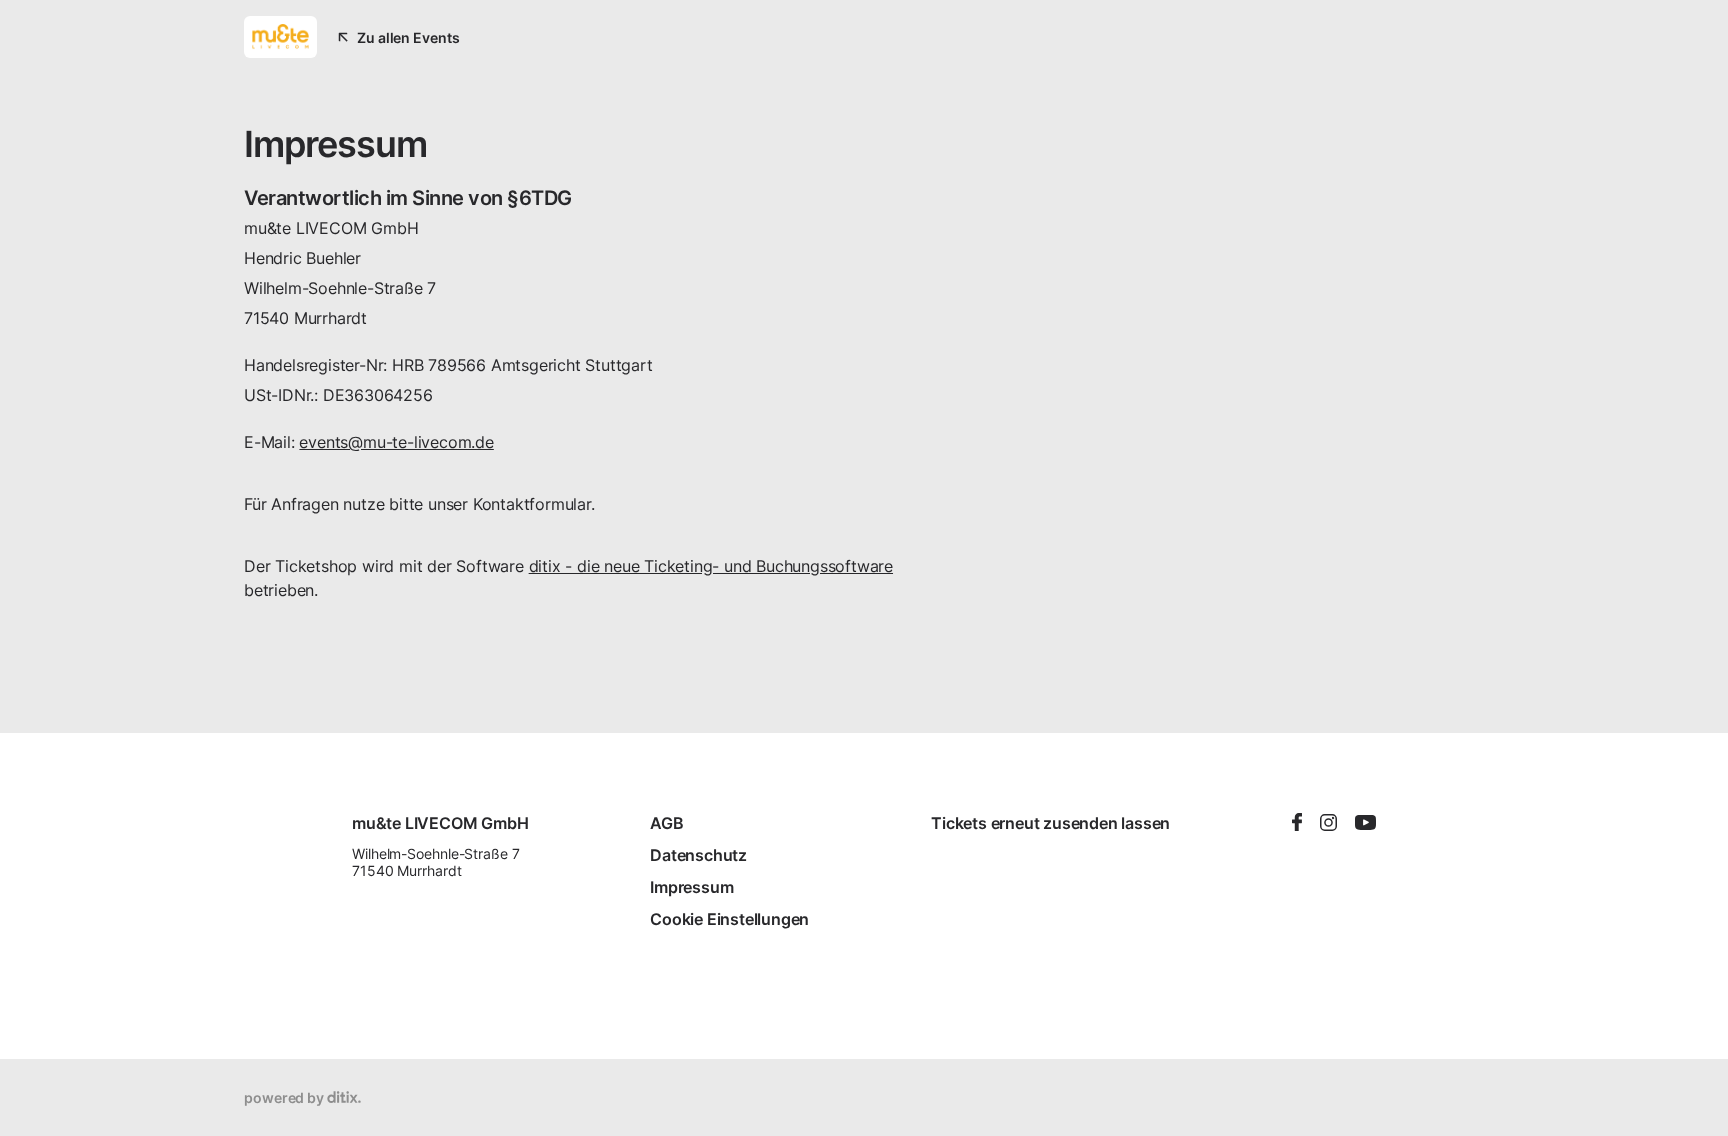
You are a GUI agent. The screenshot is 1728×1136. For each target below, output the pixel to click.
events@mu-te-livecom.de (396, 442)
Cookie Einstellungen (729, 919)
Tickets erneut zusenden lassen (1050, 823)
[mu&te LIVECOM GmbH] (280, 37)
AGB (666, 823)
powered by (285, 1097)
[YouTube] (1365, 824)
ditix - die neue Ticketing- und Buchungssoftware (711, 566)
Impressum (691, 887)
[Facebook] (1297, 823)
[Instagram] (1328, 824)
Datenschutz (698, 855)
